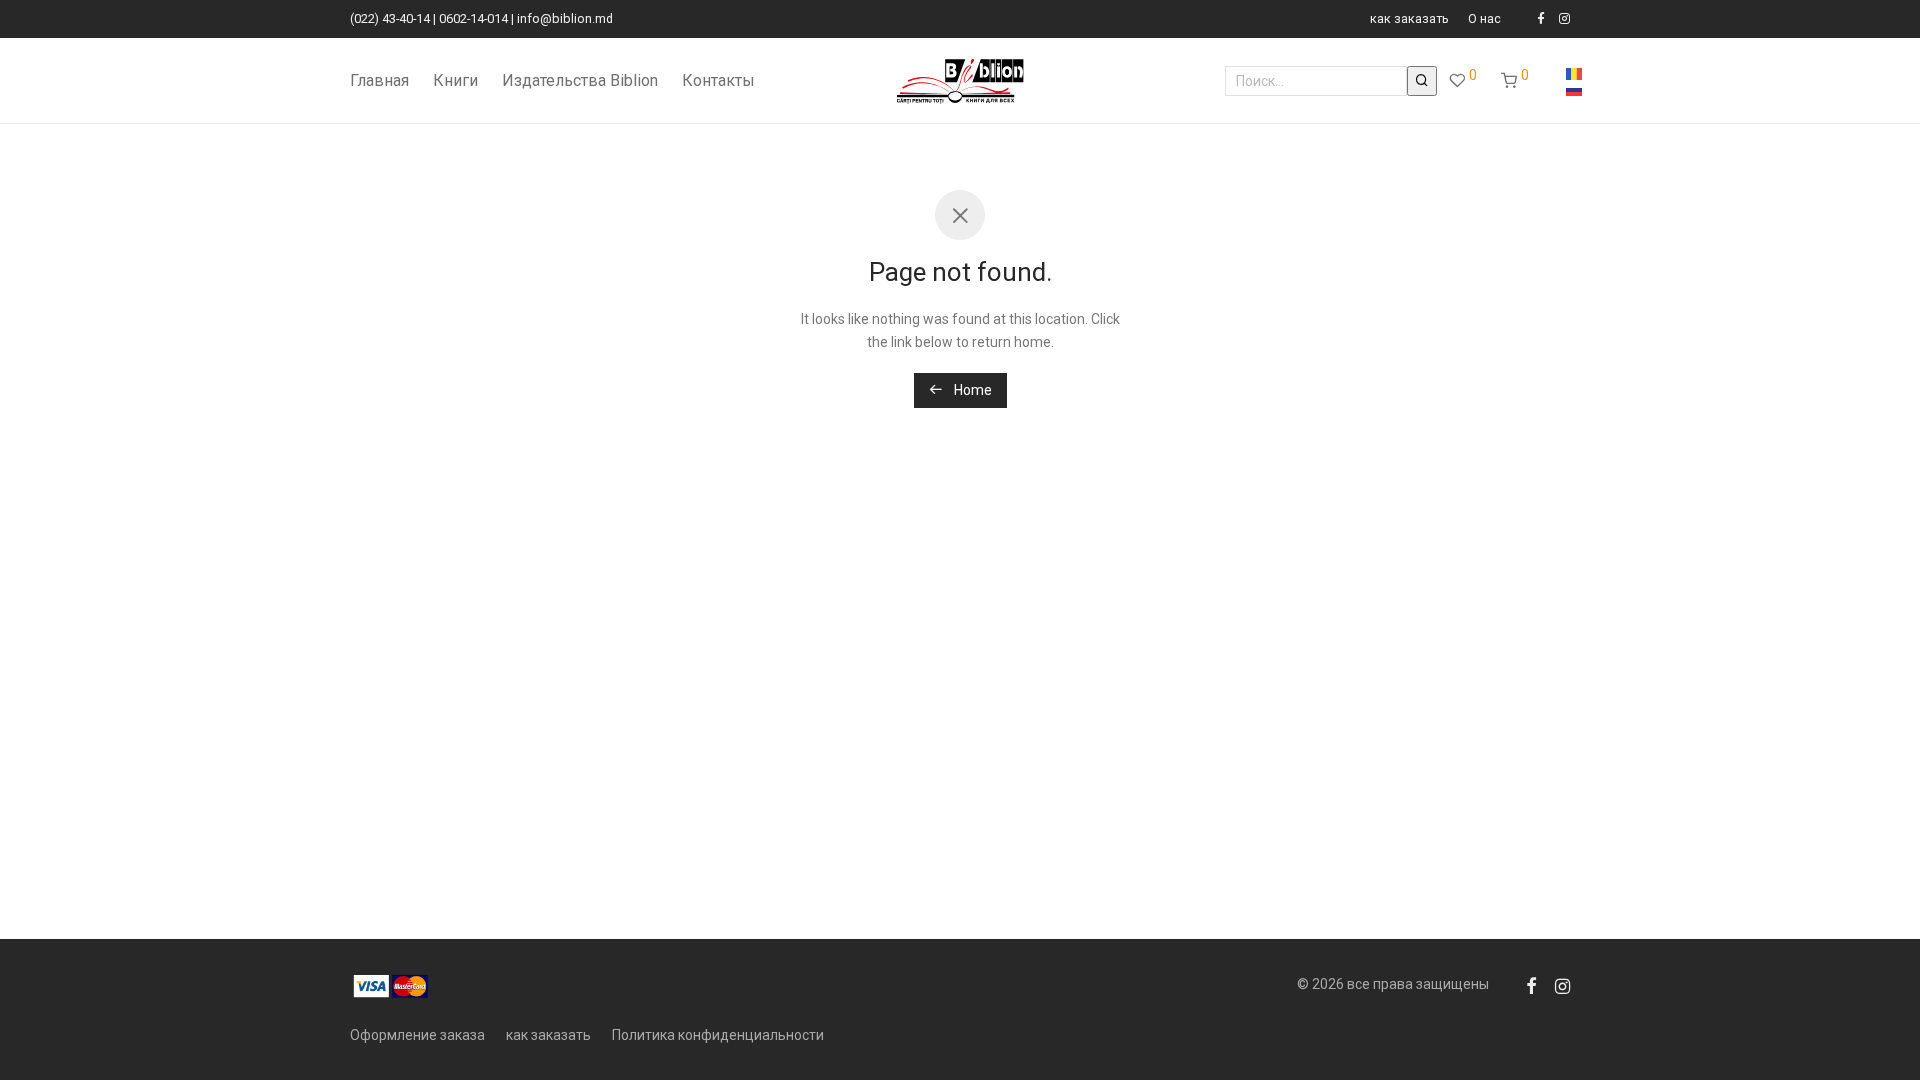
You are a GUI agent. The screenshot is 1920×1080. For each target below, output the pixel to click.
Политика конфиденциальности (718, 1035)
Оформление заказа (417, 1035)
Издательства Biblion (580, 80)
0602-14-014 (473, 18)
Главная (379, 80)
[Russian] (1574, 89)
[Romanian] (1574, 73)
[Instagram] (1564, 18)
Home (971, 390)
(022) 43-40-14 (390, 18)
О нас (1484, 19)
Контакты (718, 80)
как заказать (1409, 19)
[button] (1422, 81)
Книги (455, 80)
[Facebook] (1540, 18)
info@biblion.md (565, 18)
